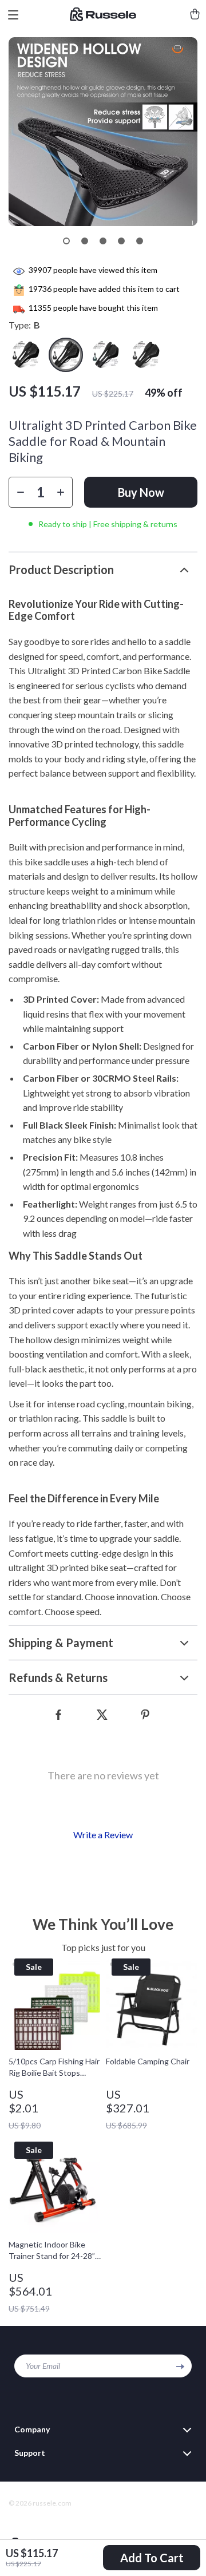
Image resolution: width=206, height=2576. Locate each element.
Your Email (43, 2366)
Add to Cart (152, 2558)
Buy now (141, 492)
